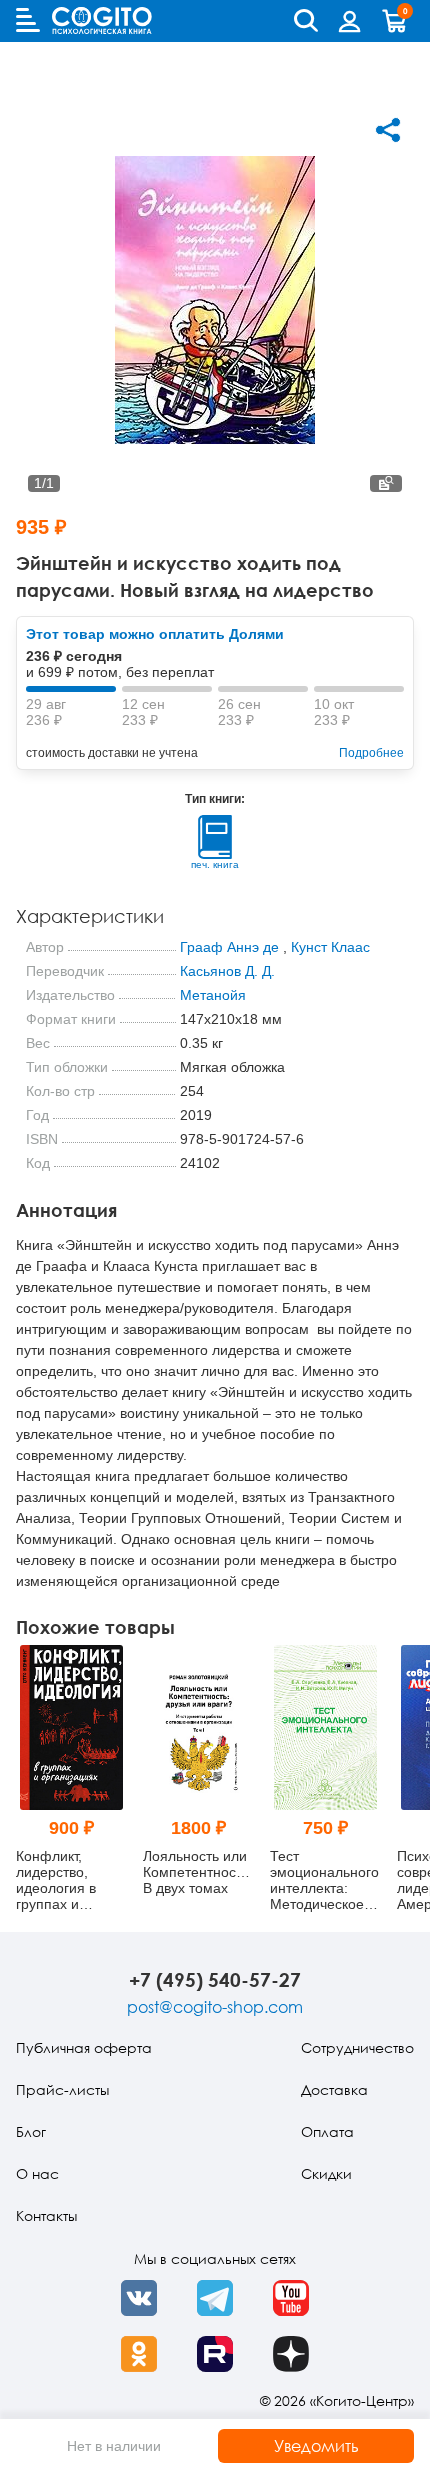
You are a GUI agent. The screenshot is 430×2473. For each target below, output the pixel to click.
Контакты (46, 2215)
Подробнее (371, 753)
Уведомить (316, 2446)
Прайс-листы (62, 2089)
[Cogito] (102, 20)
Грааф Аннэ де (229, 947)
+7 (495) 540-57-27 (215, 1979)
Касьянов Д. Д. (227, 971)
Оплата (327, 2131)
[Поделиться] (388, 130)
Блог (31, 2131)
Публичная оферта (84, 2047)
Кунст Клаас (330, 947)
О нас (37, 2173)
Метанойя (213, 995)
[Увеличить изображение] (386, 483)
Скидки (326, 2173)
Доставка (334, 2089)
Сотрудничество (357, 2047)
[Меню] (28, 20)
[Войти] (350, 21)
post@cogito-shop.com (215, 2007)
